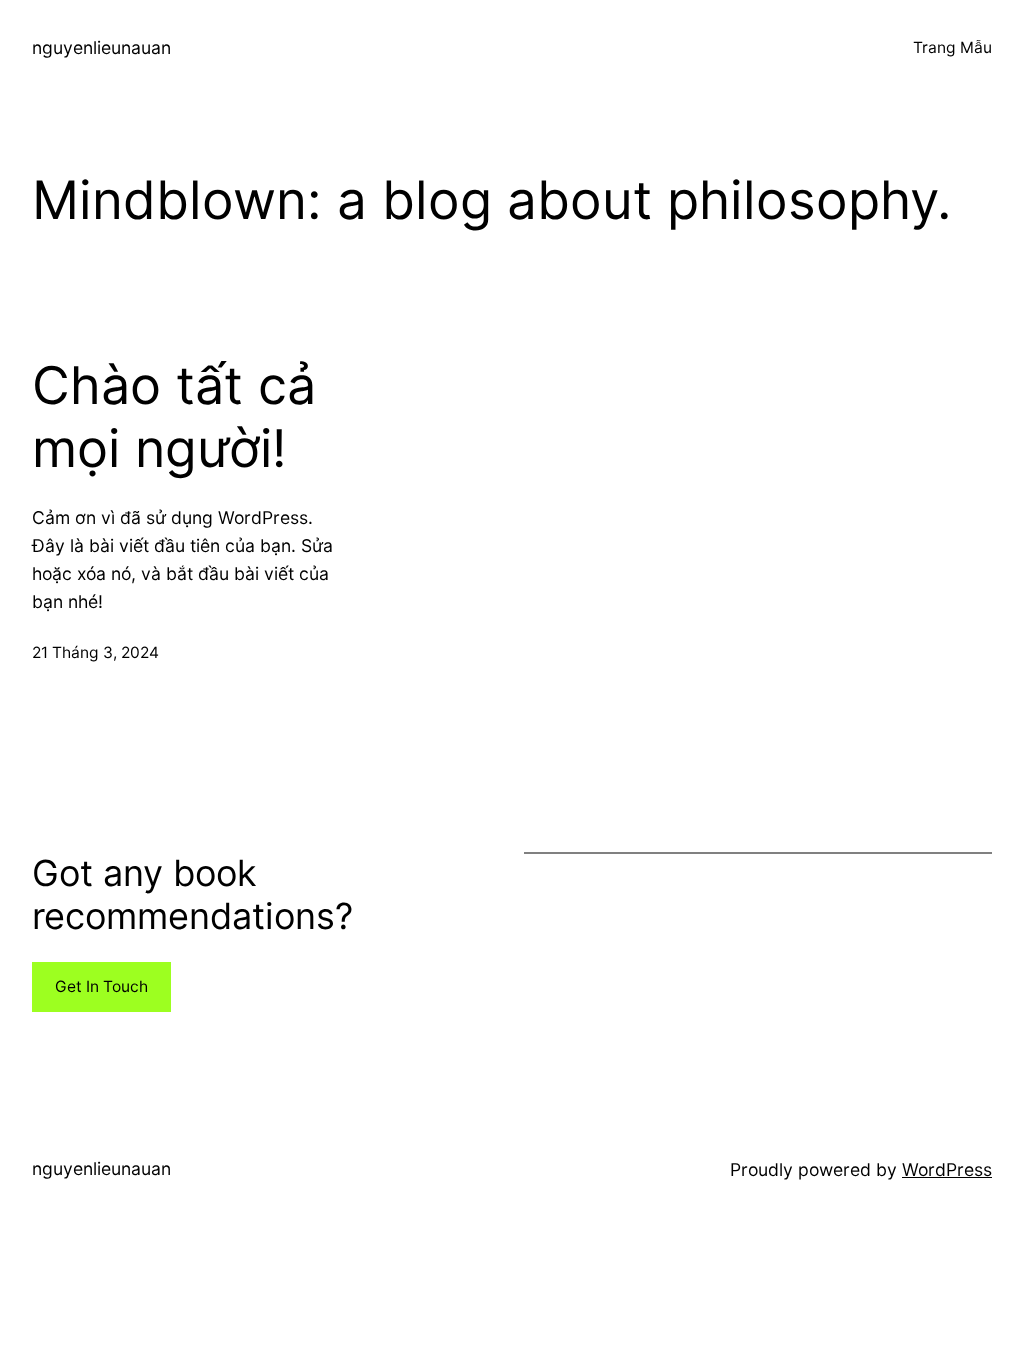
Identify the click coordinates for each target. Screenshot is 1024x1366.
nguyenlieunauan (101, 47)
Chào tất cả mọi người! (174, 417)
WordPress (947, 1169)
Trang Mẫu (952, 47)
